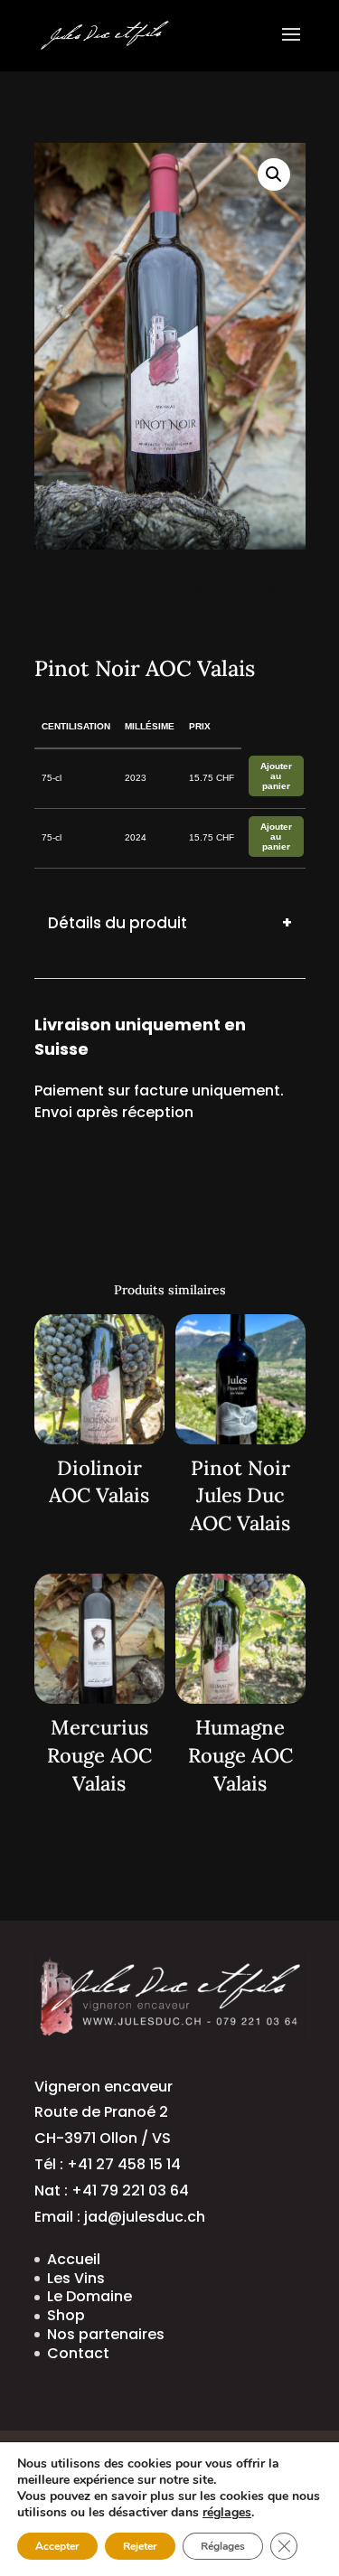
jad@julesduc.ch (145, 2217)
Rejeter (140, 2546)
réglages (227, 2513)
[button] (274, 174)
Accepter (57, 2546)
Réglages (223, 2546)
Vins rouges (156, 590)
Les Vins (76, 2278)
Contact (78, 2353)
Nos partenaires (106, 2334)
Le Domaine (89, 2296)
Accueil (65, 590)
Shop (66, 2315)
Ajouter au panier (276, 776)
